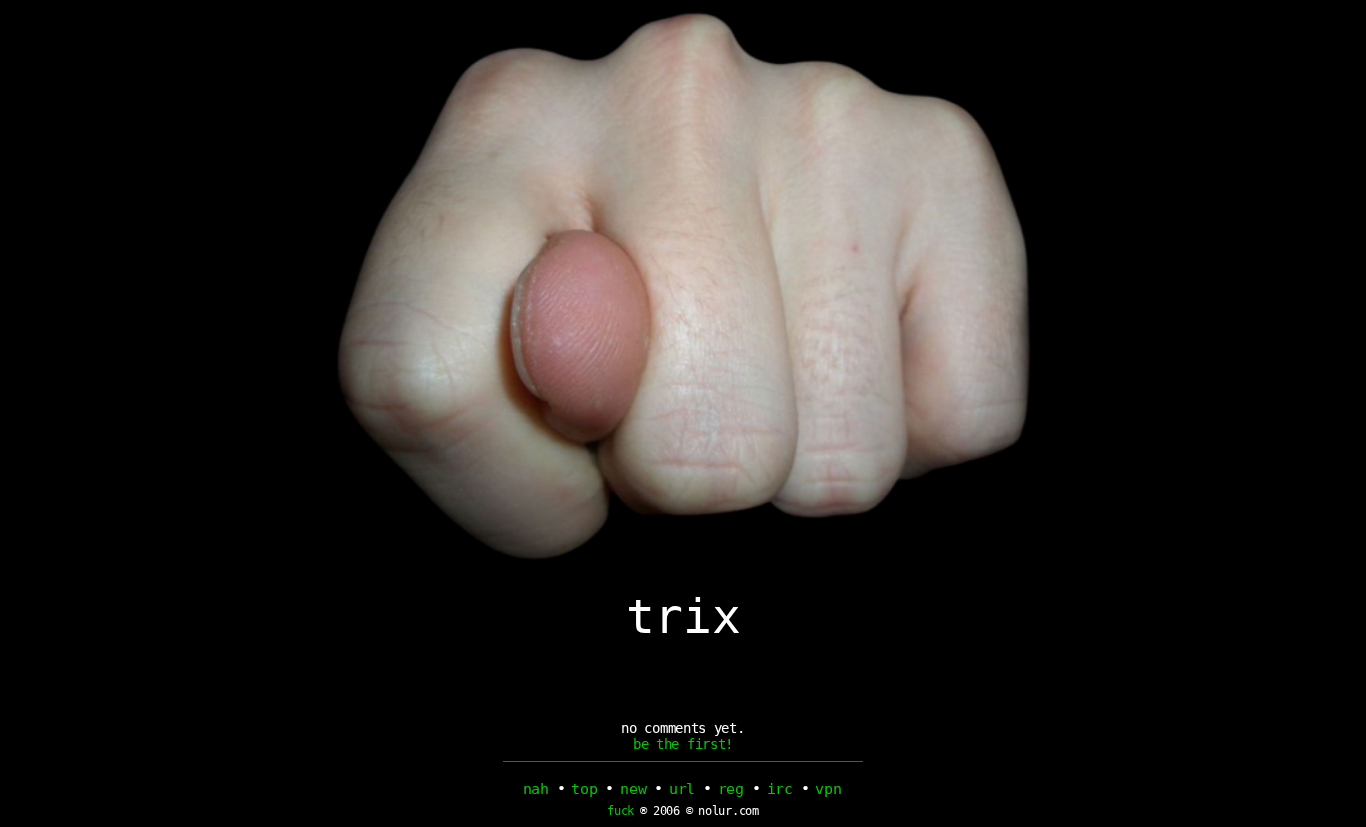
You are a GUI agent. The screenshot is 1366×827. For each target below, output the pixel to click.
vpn (828, 789)
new (633, 789)
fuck (620, 811)
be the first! (683, 744)
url (682, 789)
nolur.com (728, 811)
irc (780, 789)
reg (731, 789)
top (584, 789)
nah (536, 789)
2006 (666, 811)
